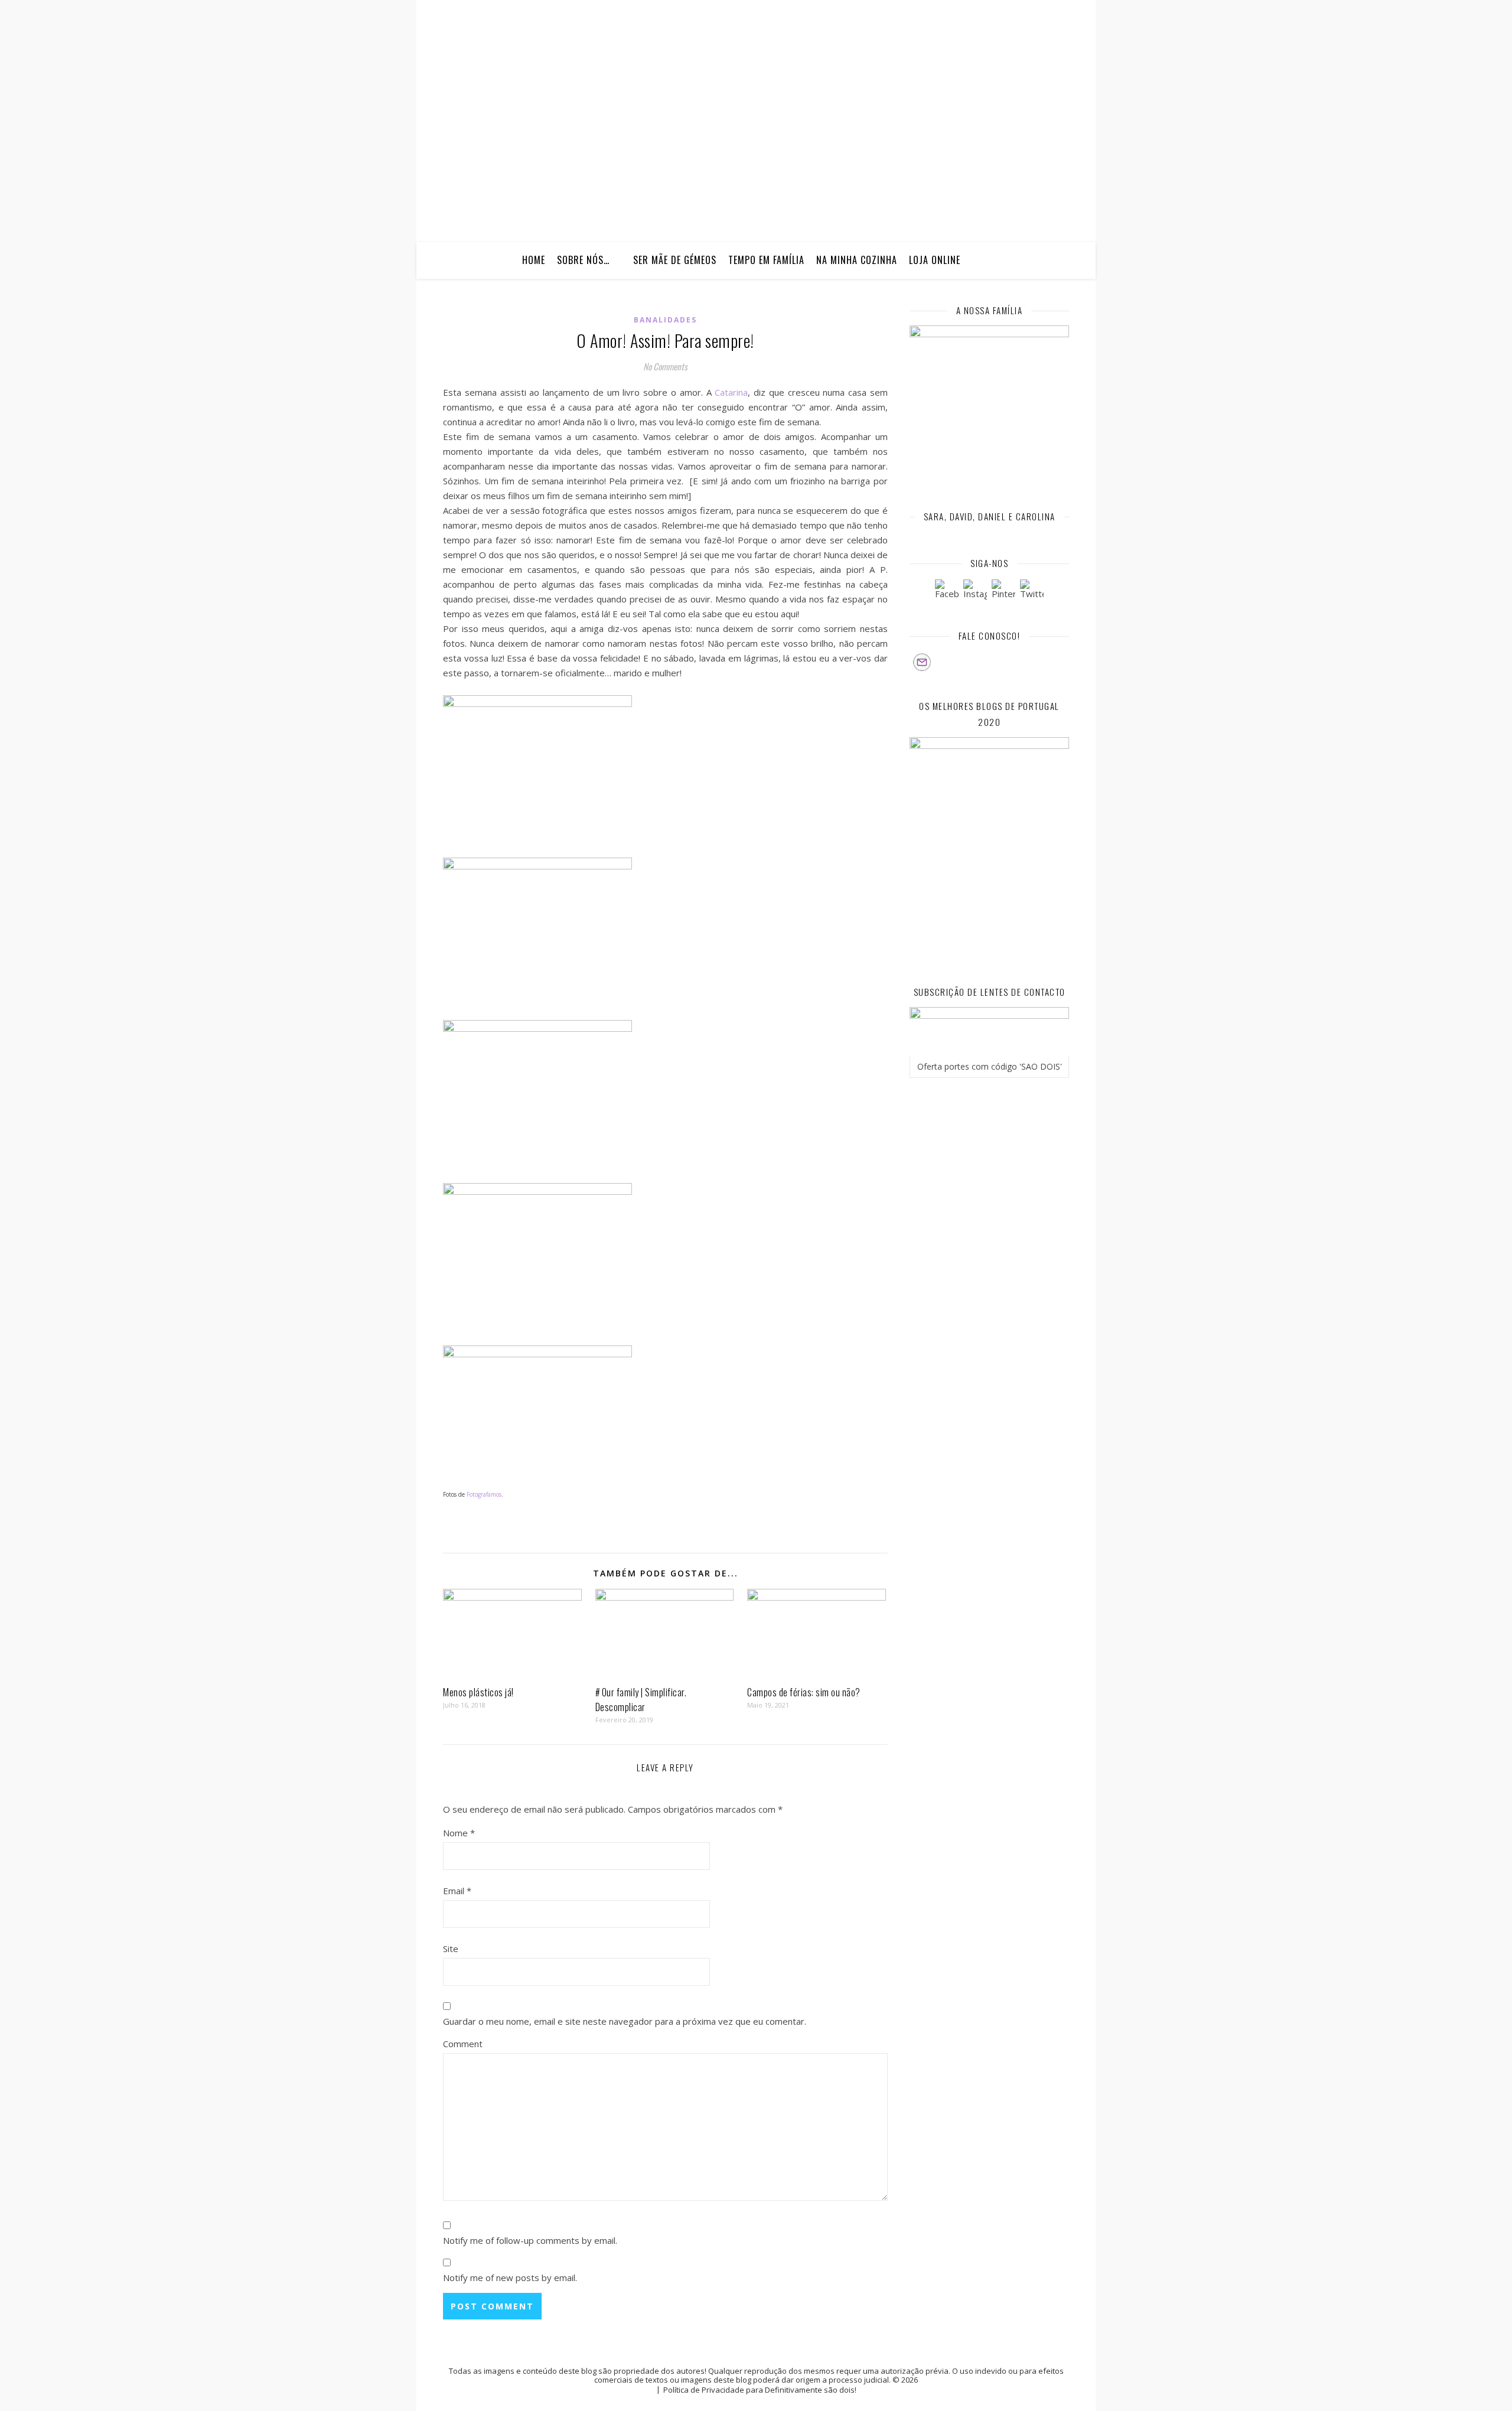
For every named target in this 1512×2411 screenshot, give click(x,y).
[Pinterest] (1003, 591)
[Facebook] (947, 591)
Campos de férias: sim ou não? (804, 1692)
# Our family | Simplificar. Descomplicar (641, 1700)
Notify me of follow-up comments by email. (530, 2240)
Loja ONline (935, 260)
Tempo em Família (766, 260)
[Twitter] (1032, 591)
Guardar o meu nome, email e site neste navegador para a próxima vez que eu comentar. (625, 2021)
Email (457, 1891)
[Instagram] (975, 591)
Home (534, 260)
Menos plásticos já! (478, 1692)
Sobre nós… (583, 260)
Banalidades (665, 320)
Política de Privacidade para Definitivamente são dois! (760, 2390)
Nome (459, 1833)
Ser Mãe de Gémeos (675, 260)
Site (451, 1949)
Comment (463, 2044)
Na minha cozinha (857, 260)
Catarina (731, 392)
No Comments (665, 366)
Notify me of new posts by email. (510, 2278)
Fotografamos (484, 1494)
